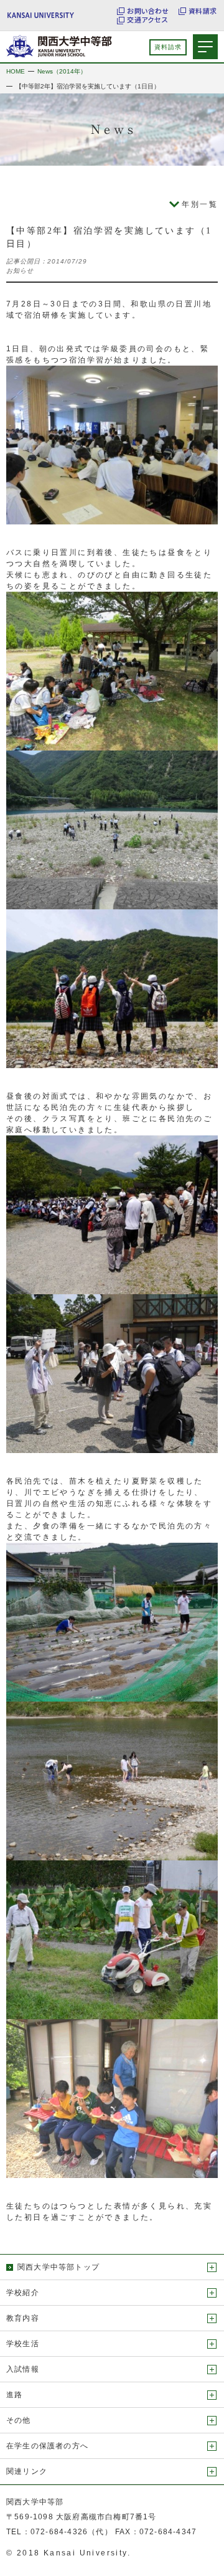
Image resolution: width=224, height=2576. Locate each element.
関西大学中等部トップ (58, 2267)
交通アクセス (147, 20)
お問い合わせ (148, 11)
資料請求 (203, 11)
